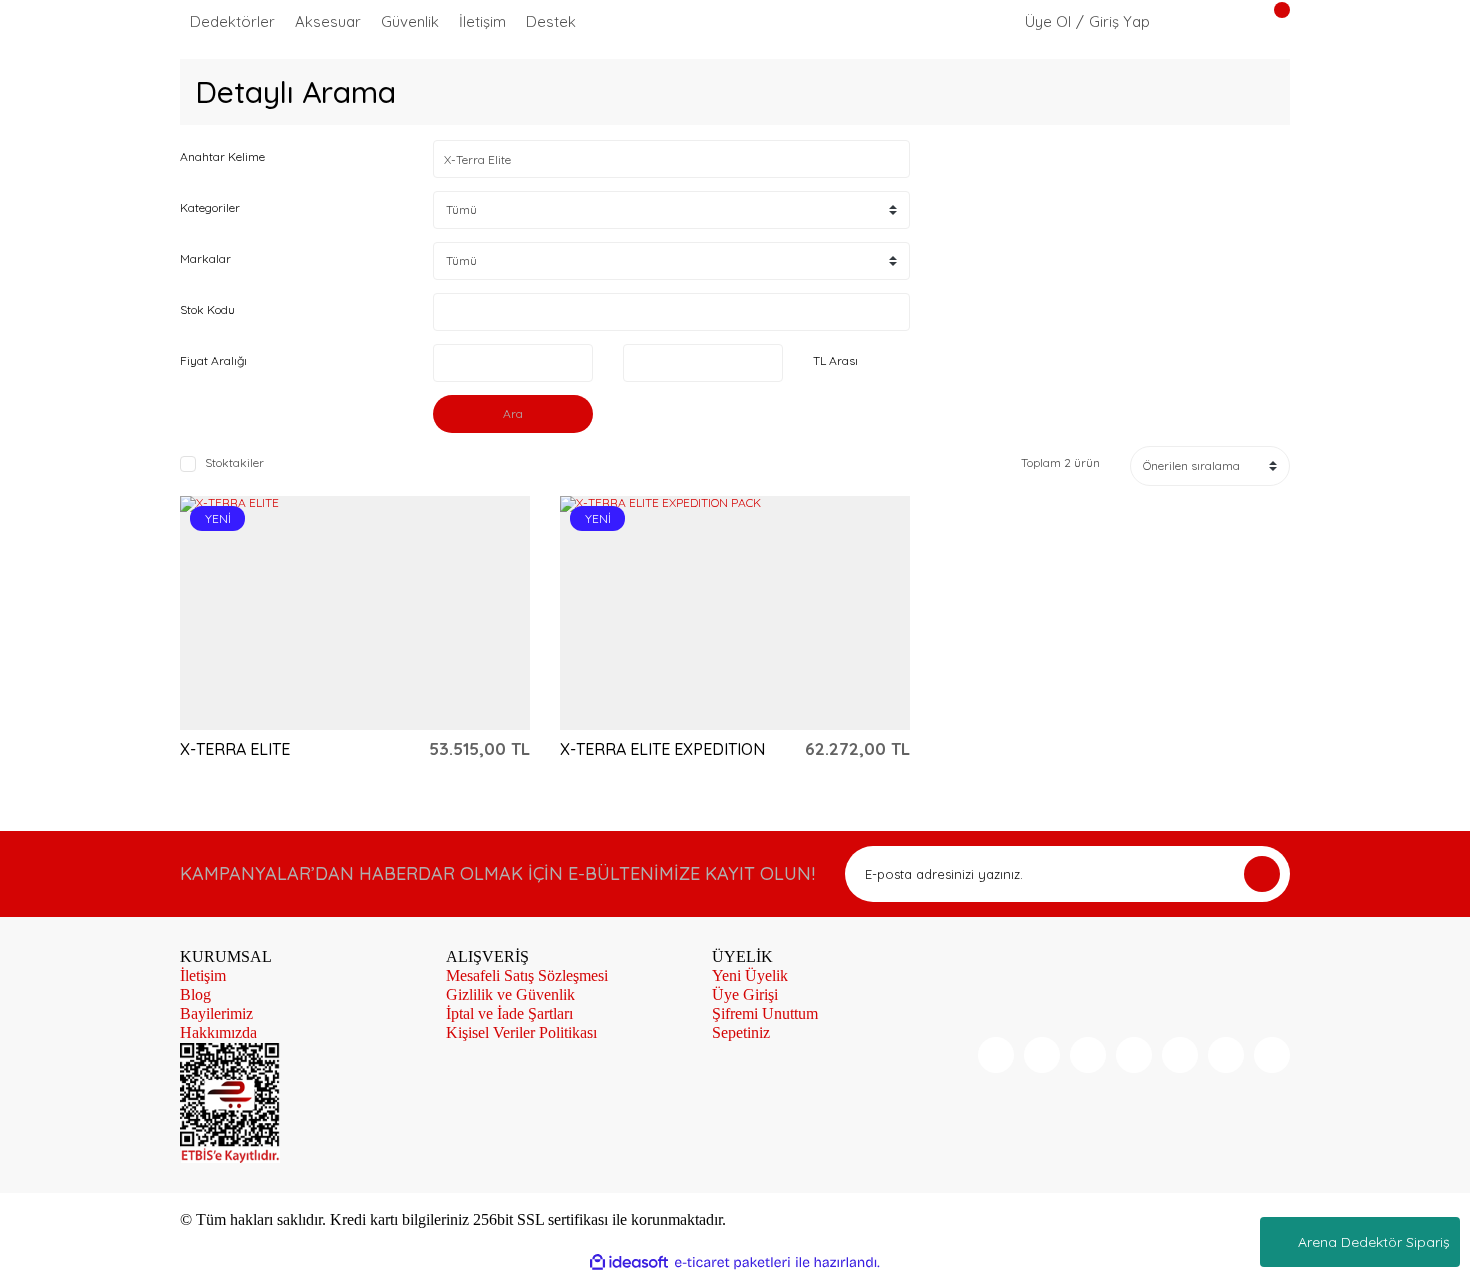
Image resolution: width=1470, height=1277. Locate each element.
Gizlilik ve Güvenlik (510, 994)
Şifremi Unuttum (765, 1013)
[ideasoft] (629, 1263)
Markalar (205, 258)
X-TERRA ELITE (235, 749)
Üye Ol (1048, 22)
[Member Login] (1009, 21)
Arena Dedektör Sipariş (1374, 1242)
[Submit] (1262, 874)
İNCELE (296, 612)
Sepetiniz (741, 1032)
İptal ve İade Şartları (509, 1013)
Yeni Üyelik (750, 975)
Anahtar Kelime (222, 156)
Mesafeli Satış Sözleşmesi (527, 975)
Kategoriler (210, 207)
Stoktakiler (234, 463)
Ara (513, 413)
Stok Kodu (207, 309)
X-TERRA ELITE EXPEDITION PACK (662, 749)
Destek (551, 21)
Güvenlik (410, 21)
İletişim (482, 21)
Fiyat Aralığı (213, 360)
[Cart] (1270, 22)
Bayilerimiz (216, 1013)
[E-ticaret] (732, 1262)
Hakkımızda (218, 1032)
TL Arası (835, 360)
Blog (195, 994)
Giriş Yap (1119, 22)
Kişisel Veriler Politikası (521, 1032)
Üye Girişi (745, 994)
